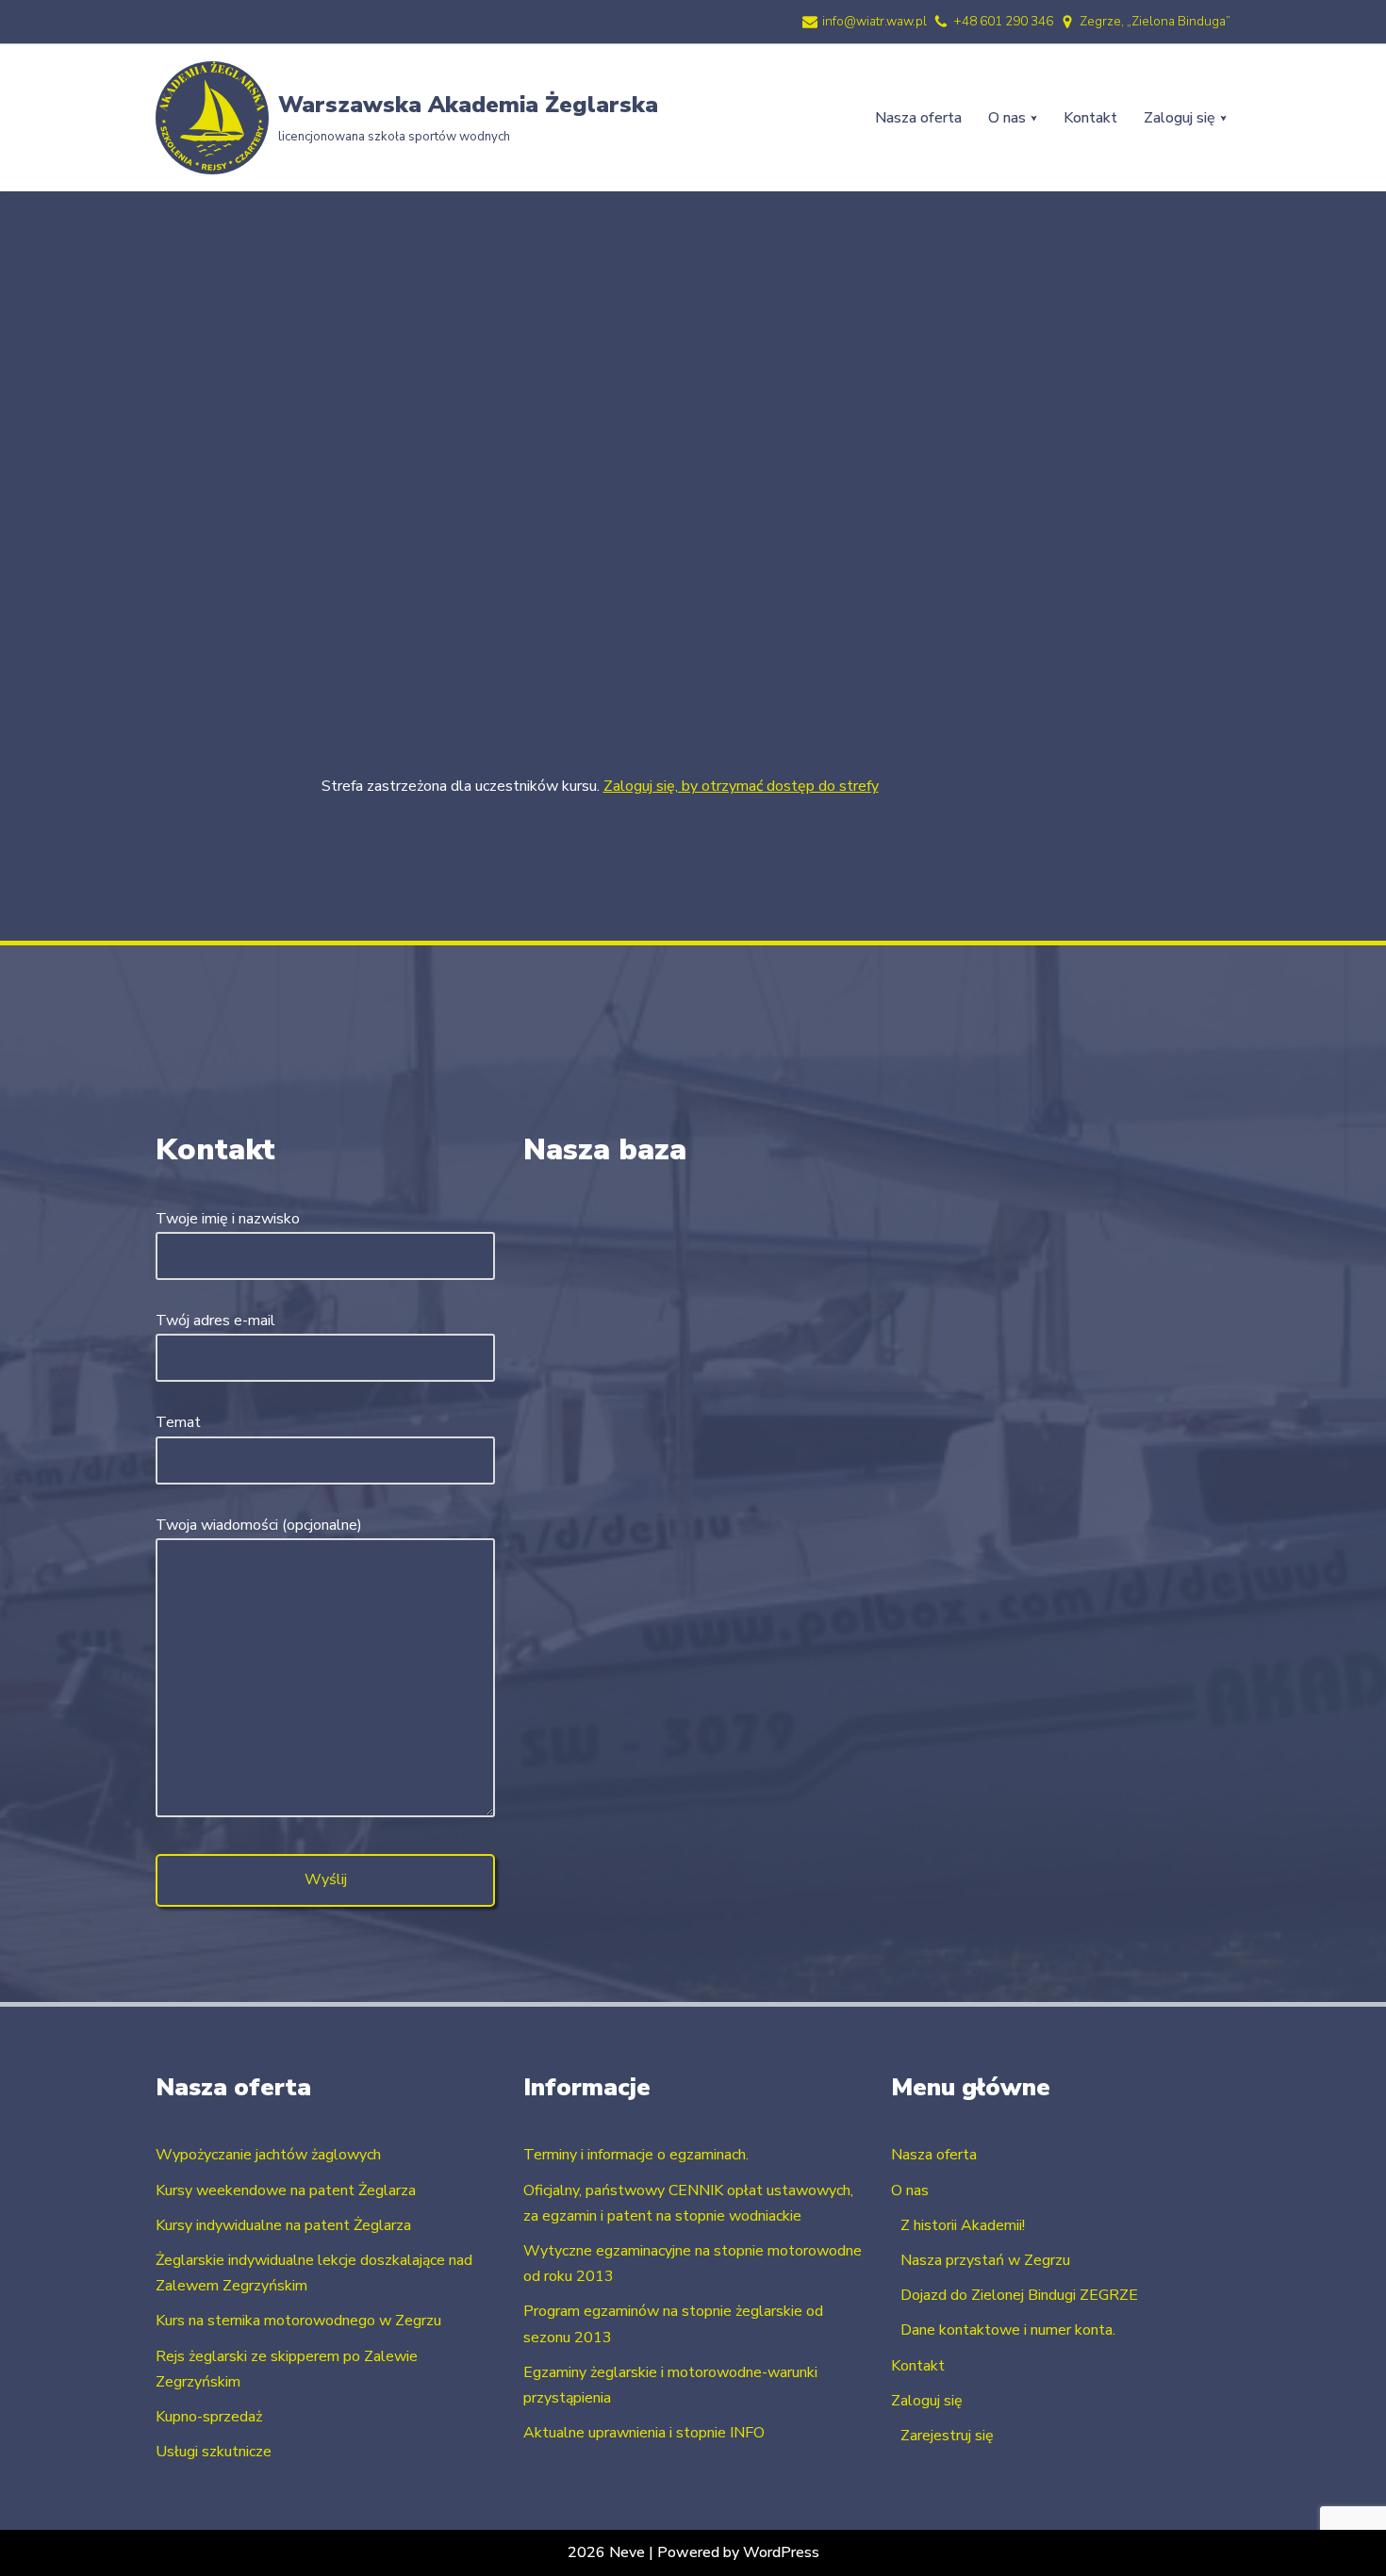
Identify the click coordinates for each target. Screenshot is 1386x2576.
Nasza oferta (918, 118)
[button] (1034, 118)
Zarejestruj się (947, 2436)
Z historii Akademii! (963, 2225)
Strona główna (489, 393)
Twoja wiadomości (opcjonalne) (259, 1525)
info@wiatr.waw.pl (874, 21)
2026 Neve (606, 2552)
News (564, 393)
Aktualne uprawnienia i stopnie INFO (644, 2433)
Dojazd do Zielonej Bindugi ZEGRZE (1019, 2295)
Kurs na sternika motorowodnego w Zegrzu (298, 2321)
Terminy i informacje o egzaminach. (636, 2155)
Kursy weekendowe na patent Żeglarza (286, 2190)
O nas (910, 2190)
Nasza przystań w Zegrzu (985, 2260)
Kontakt (1090, 118)
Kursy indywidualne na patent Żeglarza (283, 2225)
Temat (178, 1422)
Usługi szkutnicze (214, 2452)
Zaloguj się (927, 2401)
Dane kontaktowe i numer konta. (1008, 2330)
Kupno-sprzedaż (209, 2417)
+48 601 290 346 (1003, 21)
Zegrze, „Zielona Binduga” (1155, 21)
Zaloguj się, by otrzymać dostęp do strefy (741, 786)
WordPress (781, 2552)
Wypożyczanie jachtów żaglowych (268, 2155)
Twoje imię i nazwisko (228, 1219)
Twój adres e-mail (215, 1321)
